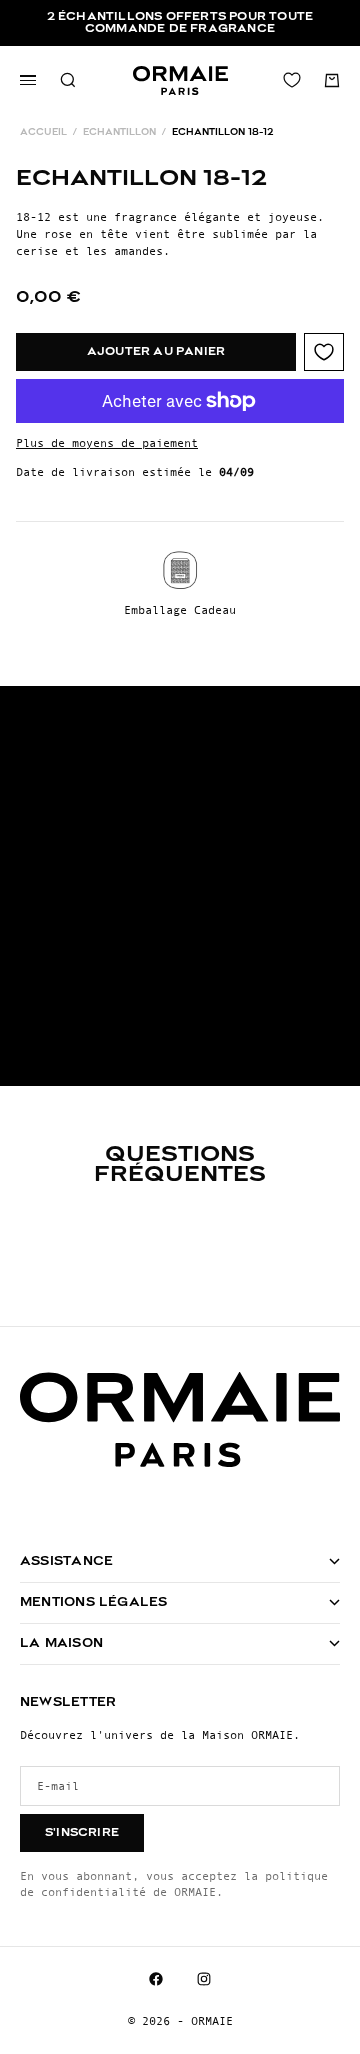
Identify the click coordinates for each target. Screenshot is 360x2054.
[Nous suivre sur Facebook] (156, 1979)
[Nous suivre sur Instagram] (204, 1979)
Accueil (43, 132)
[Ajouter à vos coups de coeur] (324, 352)
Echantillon (119, 132)
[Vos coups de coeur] (292, 80)
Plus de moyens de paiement (107, 443)
